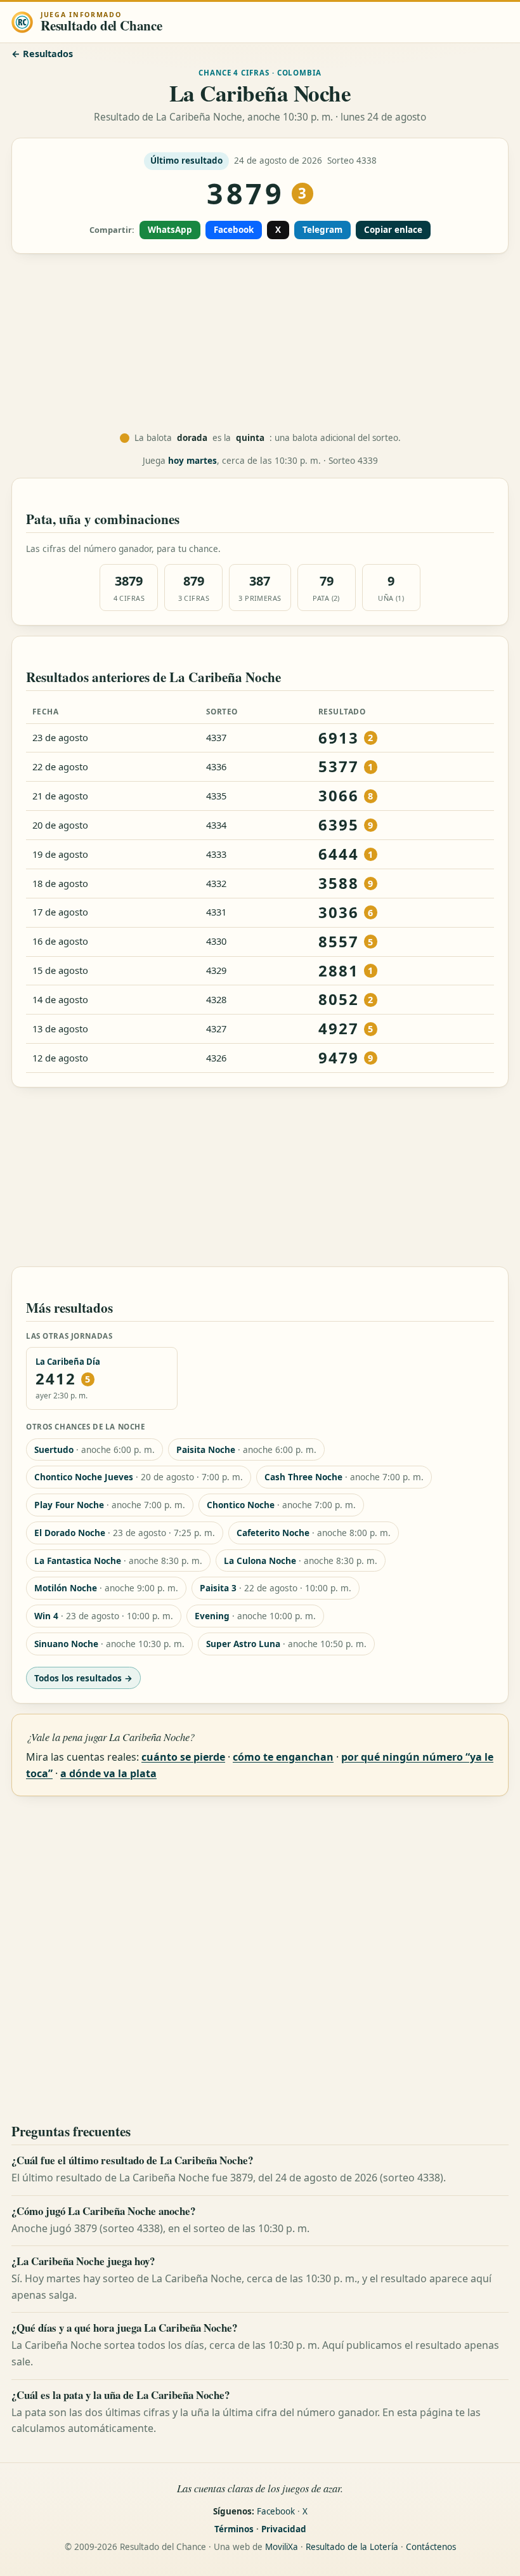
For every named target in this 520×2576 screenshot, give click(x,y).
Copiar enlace (393, 230)
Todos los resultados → (83, 1678)
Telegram (322, 230)
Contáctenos (431, 2547)
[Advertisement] (260, 343)
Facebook (234, 230)
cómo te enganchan (283, 1757)
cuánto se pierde (183, 1757)
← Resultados (42, 54)
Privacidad (284, 2529)
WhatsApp (170, 230)
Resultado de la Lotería (352, 2547)
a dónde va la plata (108, 1773)
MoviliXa (282, 2547)
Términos (234, 2529)
